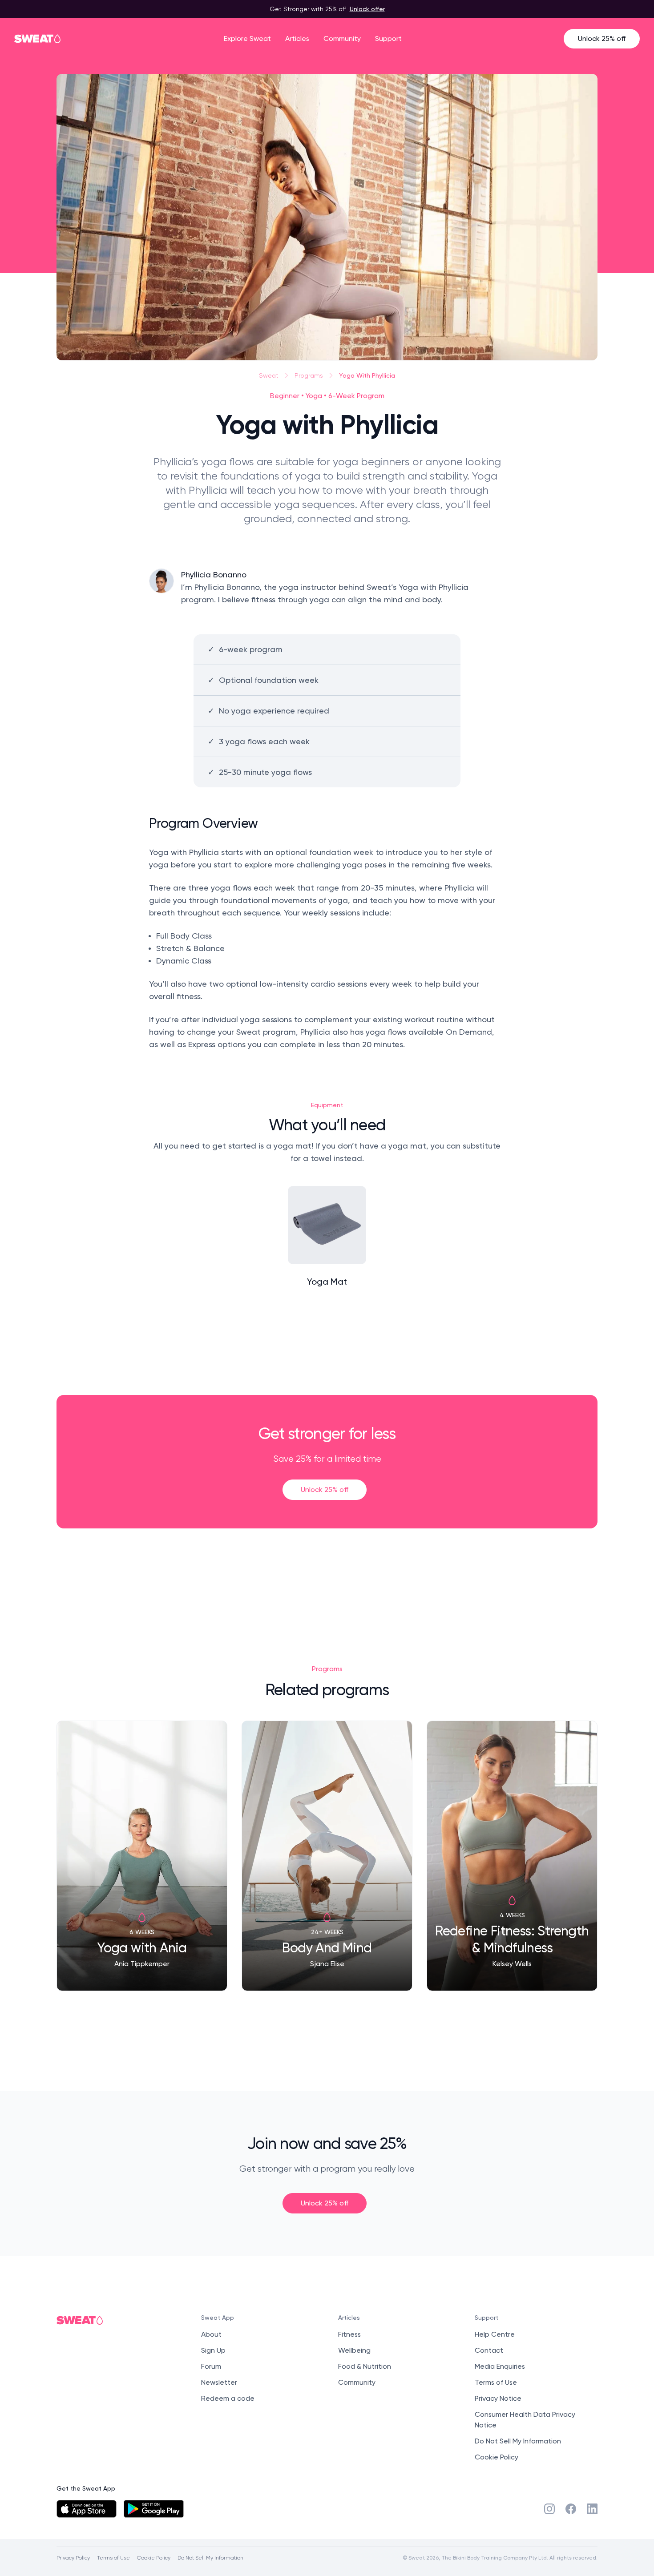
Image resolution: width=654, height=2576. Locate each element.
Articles (297, 38)
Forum (211, 2366)
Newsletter (219, 2382)
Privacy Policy (73, 2558)
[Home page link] (38, 39)
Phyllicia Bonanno (214, 574)
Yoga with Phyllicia (367, 375)
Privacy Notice (498, 2398)
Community (342, 38)
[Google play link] (154, 2509)
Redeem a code (228, 2398)
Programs (309, 375)
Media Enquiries (500, 2366)
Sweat (269, 375)
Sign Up (213, 2350)
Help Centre (495, 2334)
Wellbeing (354, 2350)
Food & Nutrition (365, 2366)
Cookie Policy (497, 2457)
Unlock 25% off (602, 38)
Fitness (349, 2334)
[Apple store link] (87, 2509)
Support (388, 38)
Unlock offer (367, 9)
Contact (489, 2350)
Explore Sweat (247, 38)
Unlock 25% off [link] (325, 1490)
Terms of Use (496, 2382)
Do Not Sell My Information (518, 2441)
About (211, 2334)
